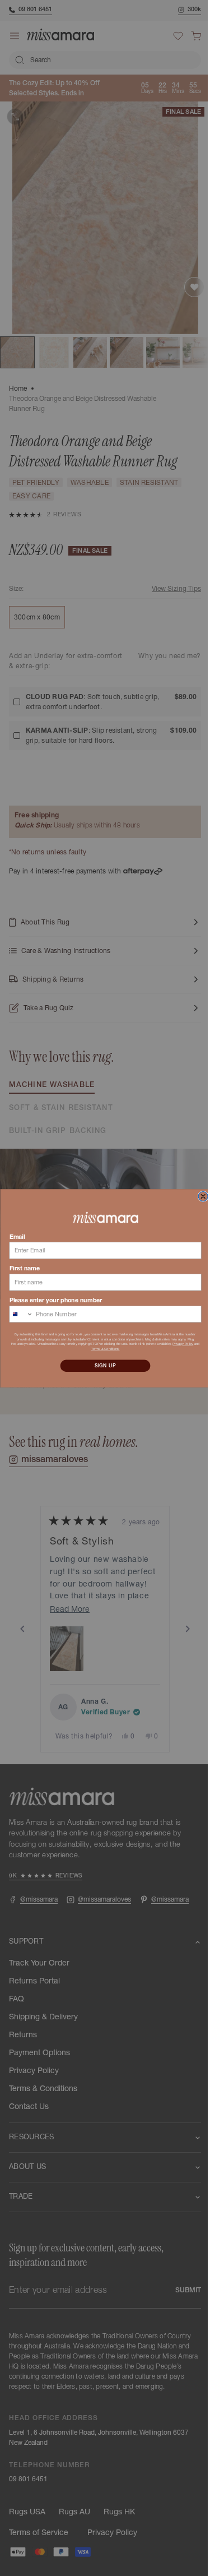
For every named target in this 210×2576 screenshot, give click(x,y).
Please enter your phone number (52, 1300)
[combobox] (17, 1314)
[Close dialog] (199, 1196)
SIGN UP (101, 1365)
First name (20, 1268)
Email (13, 1236)
